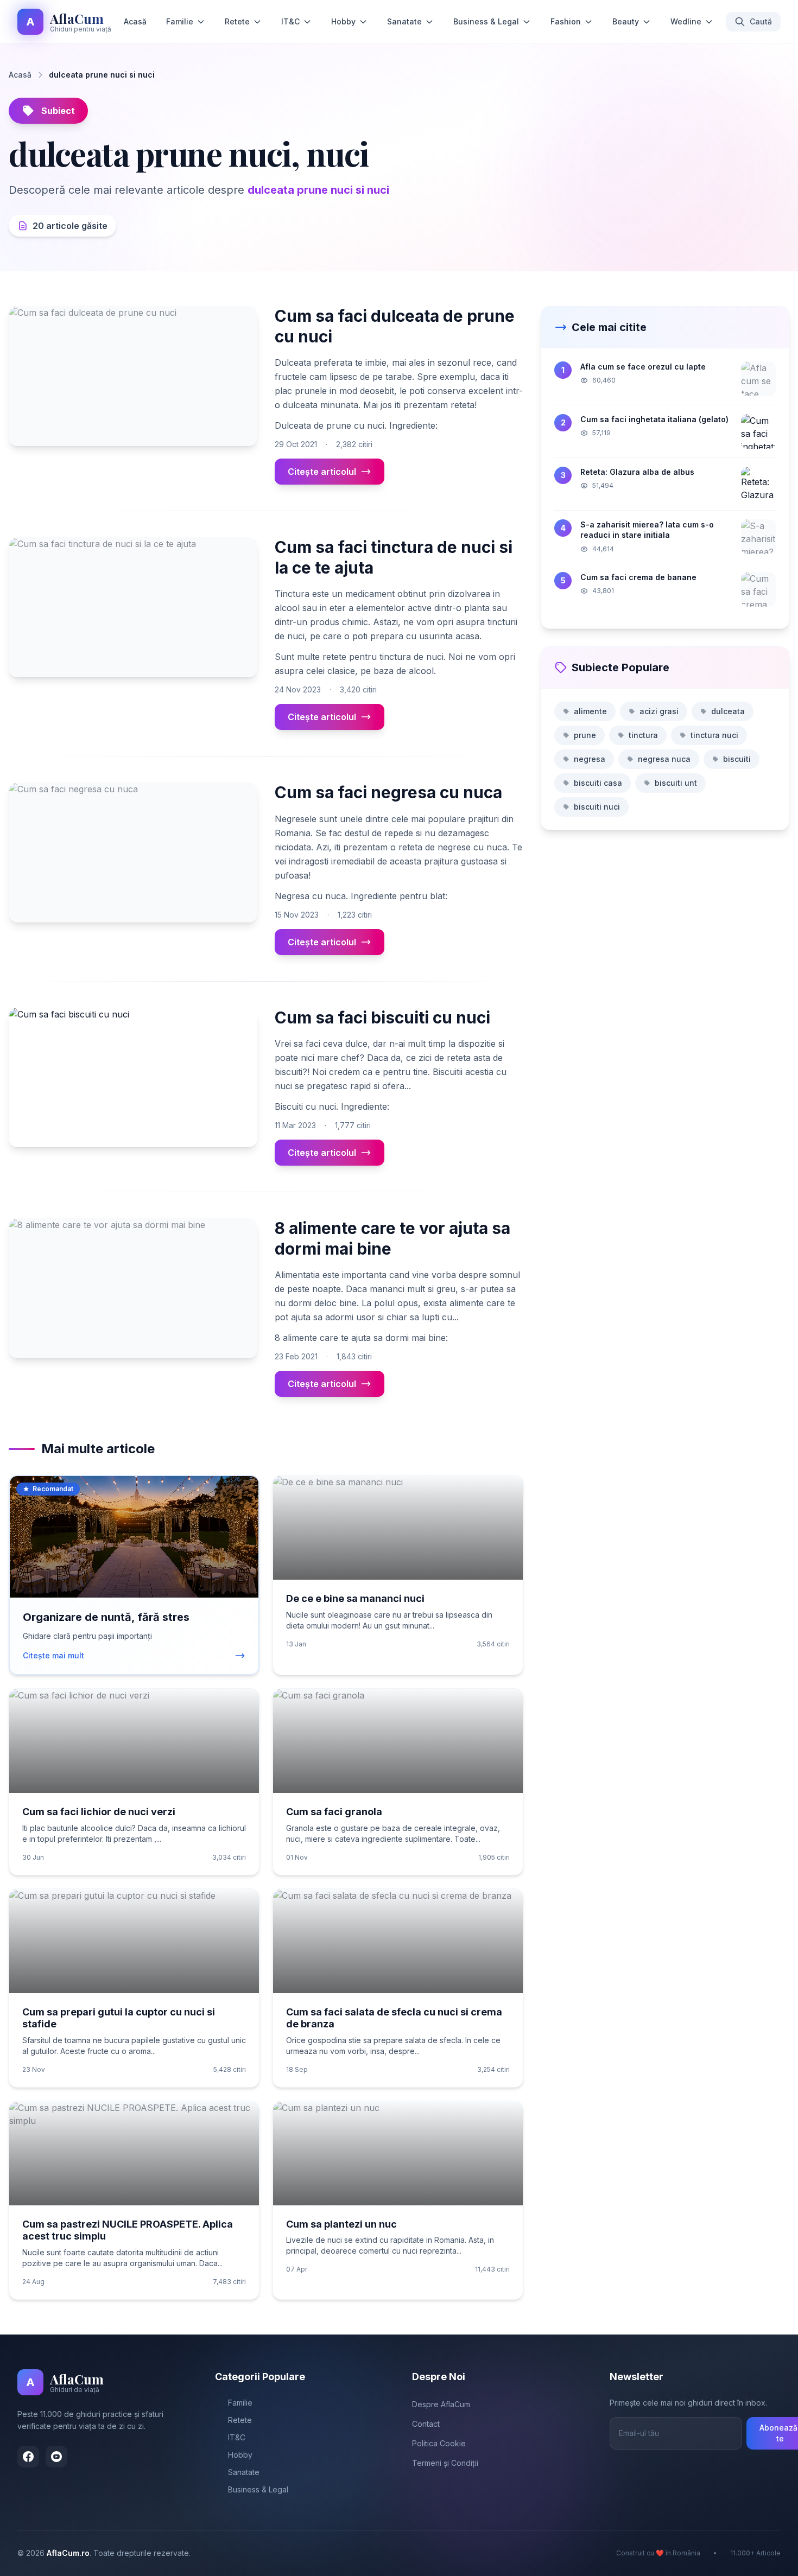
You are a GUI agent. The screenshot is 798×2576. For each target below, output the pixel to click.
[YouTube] (56, 2457)
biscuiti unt (676, 783)
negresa (590, 759)
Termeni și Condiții (445, 2463)
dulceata (728, 711)
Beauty (626, 21)
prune (585, 735)
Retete (237, 21)
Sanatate (404, 21)
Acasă (135, 21)
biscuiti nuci (597, 807)
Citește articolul (322, 472)
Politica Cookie (439, 2443)
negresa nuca (664, 759)
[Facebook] (28, 2457)
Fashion (566, 21)
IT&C (290, 21)
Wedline (686, 21)
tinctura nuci (714, 735)
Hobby (343, 21)
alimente (590, 711)
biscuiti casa (598, 783)
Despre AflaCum (441, 2404)
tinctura (643, 735)
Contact (426, 2424)
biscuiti (737, 759)
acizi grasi (659, 711)
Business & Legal (486, 21)
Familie (180, 21)
